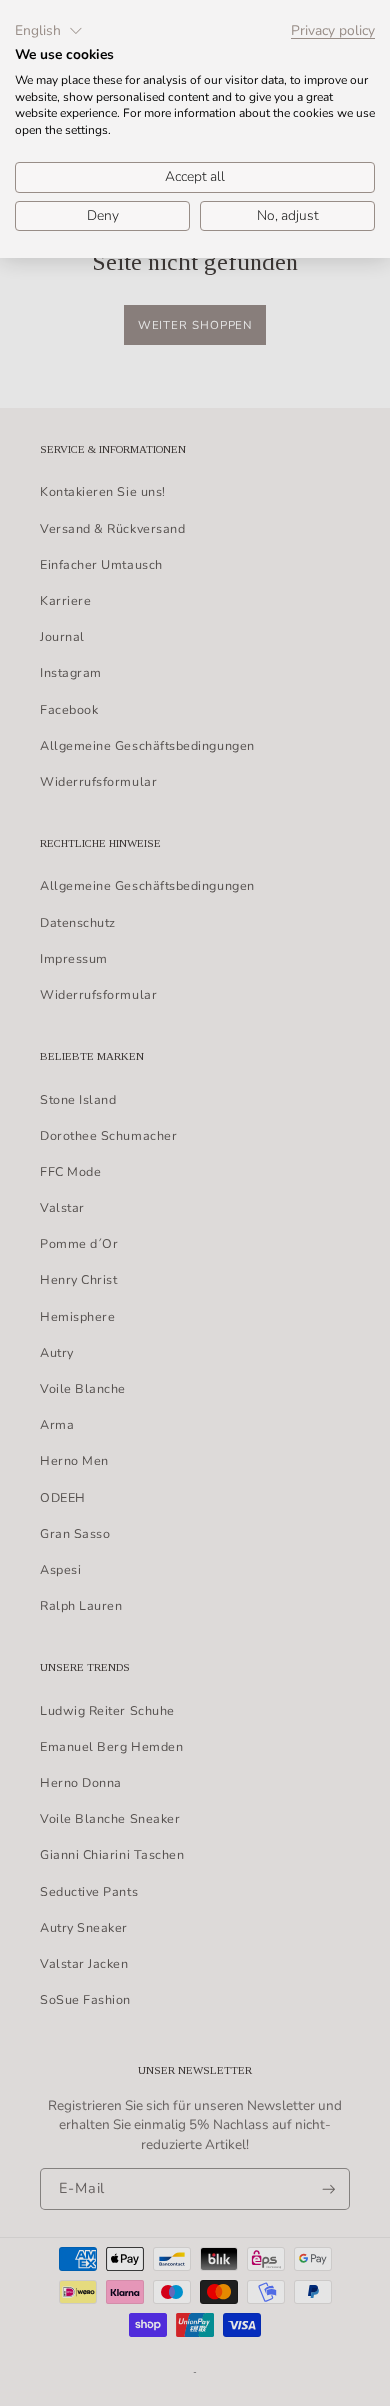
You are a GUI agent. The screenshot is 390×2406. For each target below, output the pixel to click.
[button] (49, 31)
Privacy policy (333, 31)
